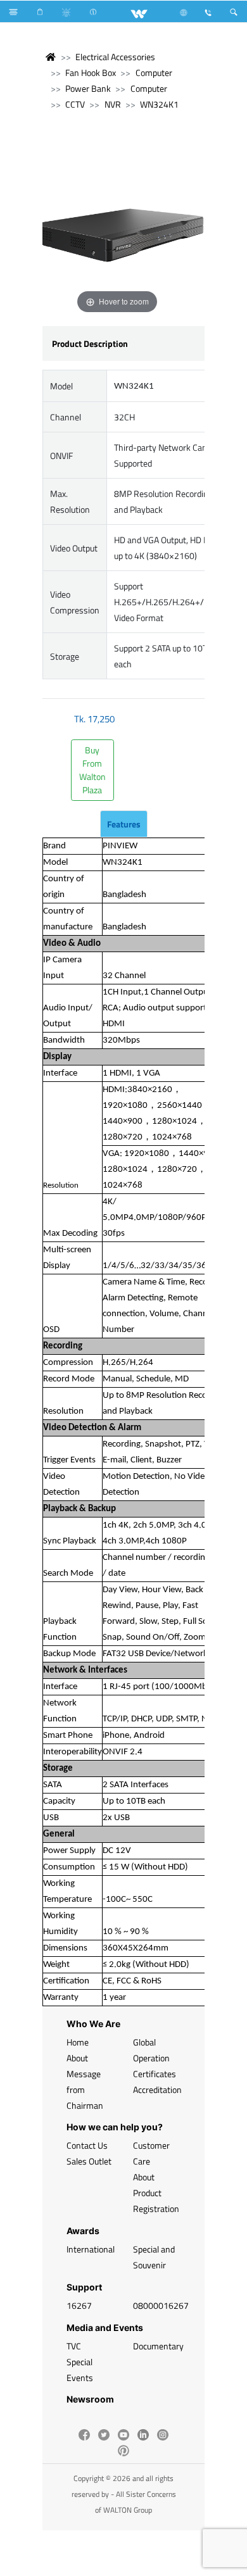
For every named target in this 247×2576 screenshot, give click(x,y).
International (91, 2249)
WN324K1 (159, 104)
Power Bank (88, 88)
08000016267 (161, 2305)
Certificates (155, 2074)
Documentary (158, 2346)
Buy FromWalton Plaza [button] (92, 770)
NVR (113, 104)
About (77, 2058)
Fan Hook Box (91, 72)
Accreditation (157, 2089)
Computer (154, 72)
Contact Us (87, 2145)
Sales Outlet (89, 2161)
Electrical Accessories (115, 57)
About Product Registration (156, 2193)
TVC (74, 2346)
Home (78, 2042)
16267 (79, 2305)
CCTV (75, 104)
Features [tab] (124, 824)
